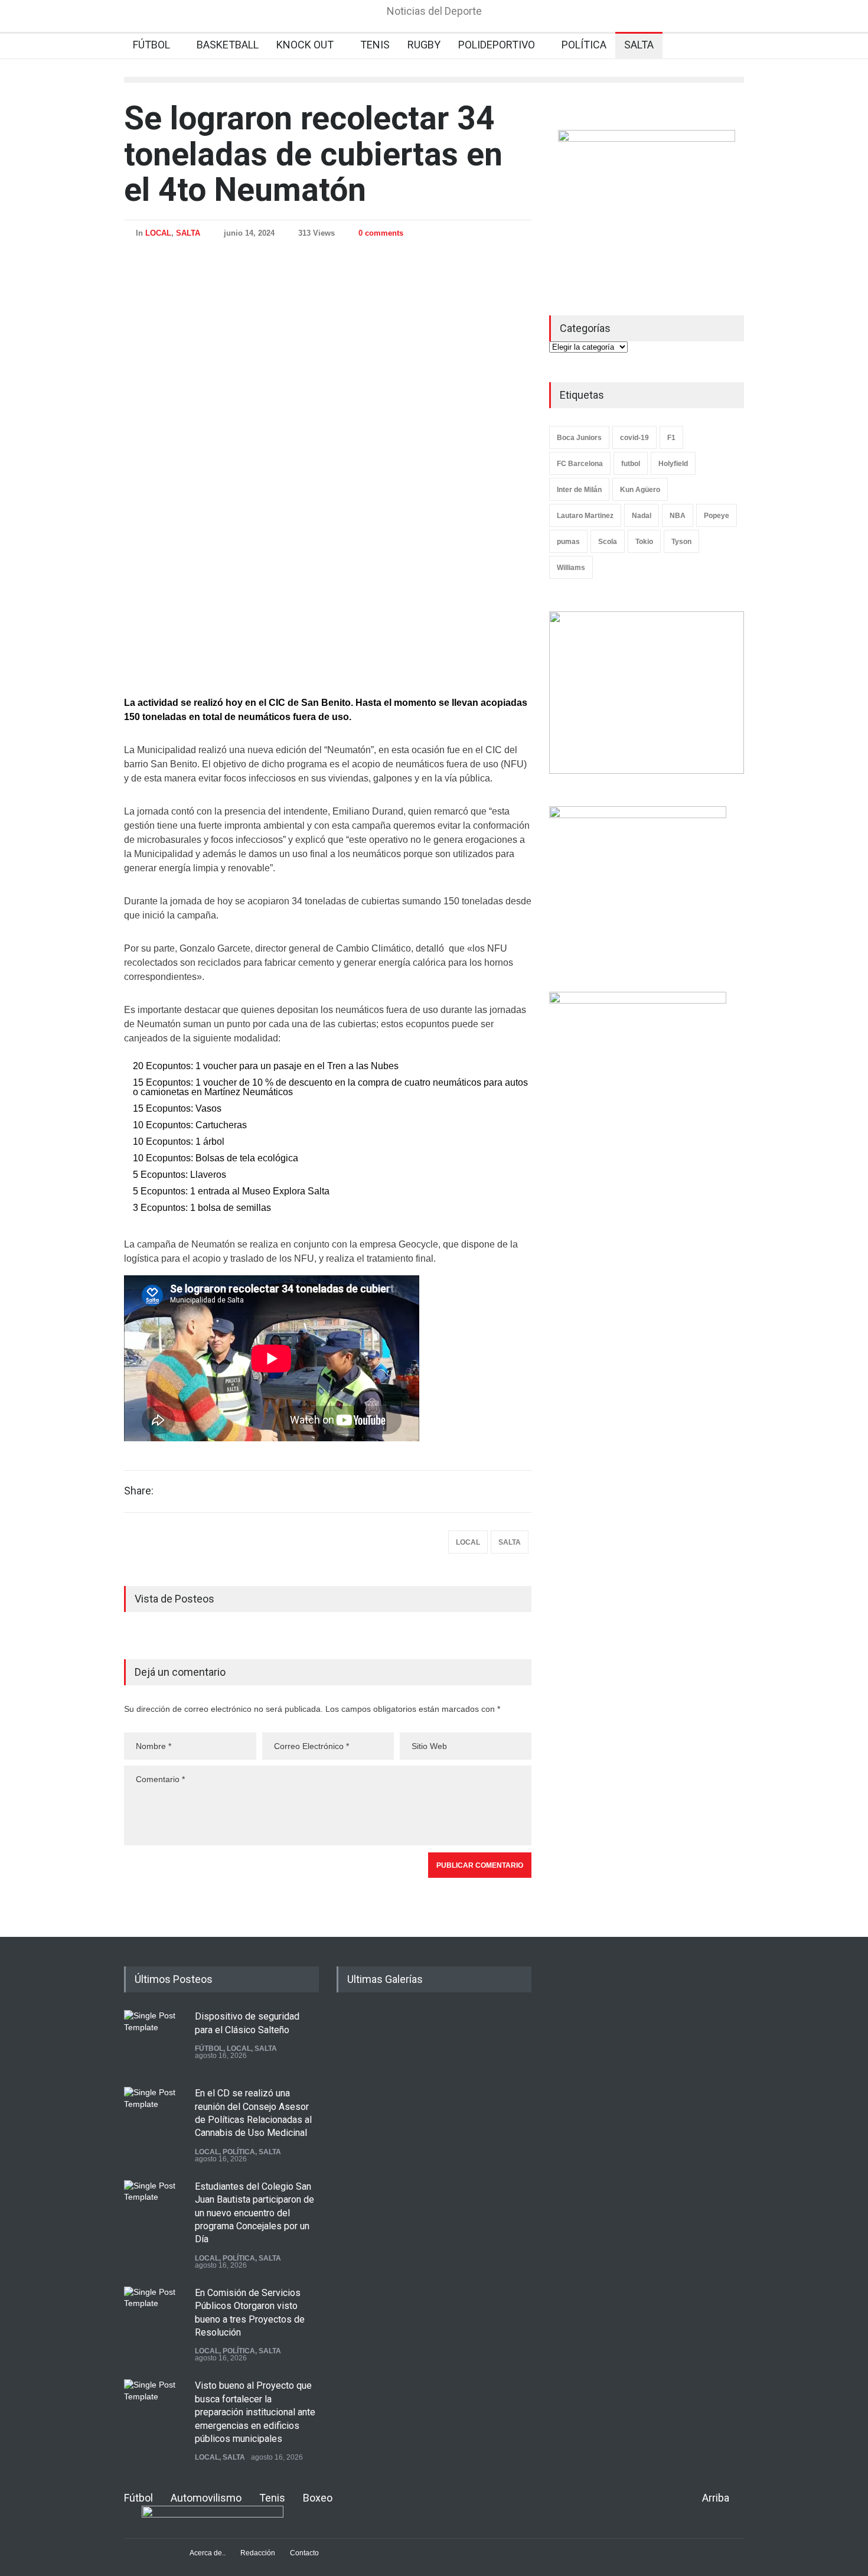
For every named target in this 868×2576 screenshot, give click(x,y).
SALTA (639, 45)
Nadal (642, 516)
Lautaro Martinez (585, 516)
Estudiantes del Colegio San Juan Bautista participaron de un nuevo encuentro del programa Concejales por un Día (254, 2213)
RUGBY (424, 45)
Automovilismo (206, 2498)
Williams (571, 568)
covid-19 (634, 438)
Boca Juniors (579, 438)
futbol (631, 464)
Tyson (681, 542)
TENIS (375, 45)
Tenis (272, 2498)
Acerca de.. (208, 2553)
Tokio (644, 542)
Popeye (717, 516)
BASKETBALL (228, 45)
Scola (608, 542)
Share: (139, 1491)
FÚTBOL (151, 45)
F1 (671, 438)
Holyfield (673, 464)
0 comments (381, 233)
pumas (568, 542)
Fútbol (138, 2498)
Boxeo (318, 2498)
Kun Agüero (640, 490)
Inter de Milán (579, 490)
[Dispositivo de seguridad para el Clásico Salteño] (154, 2040)
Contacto (304, 2553)
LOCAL (158, 233)
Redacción (258, 2553)
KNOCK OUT (305, 45)
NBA (678, 516)
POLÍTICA (584, 45)
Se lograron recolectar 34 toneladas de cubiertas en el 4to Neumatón (313, 154)
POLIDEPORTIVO (497, 45)
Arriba (716, 2498)
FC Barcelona (580, 464)
